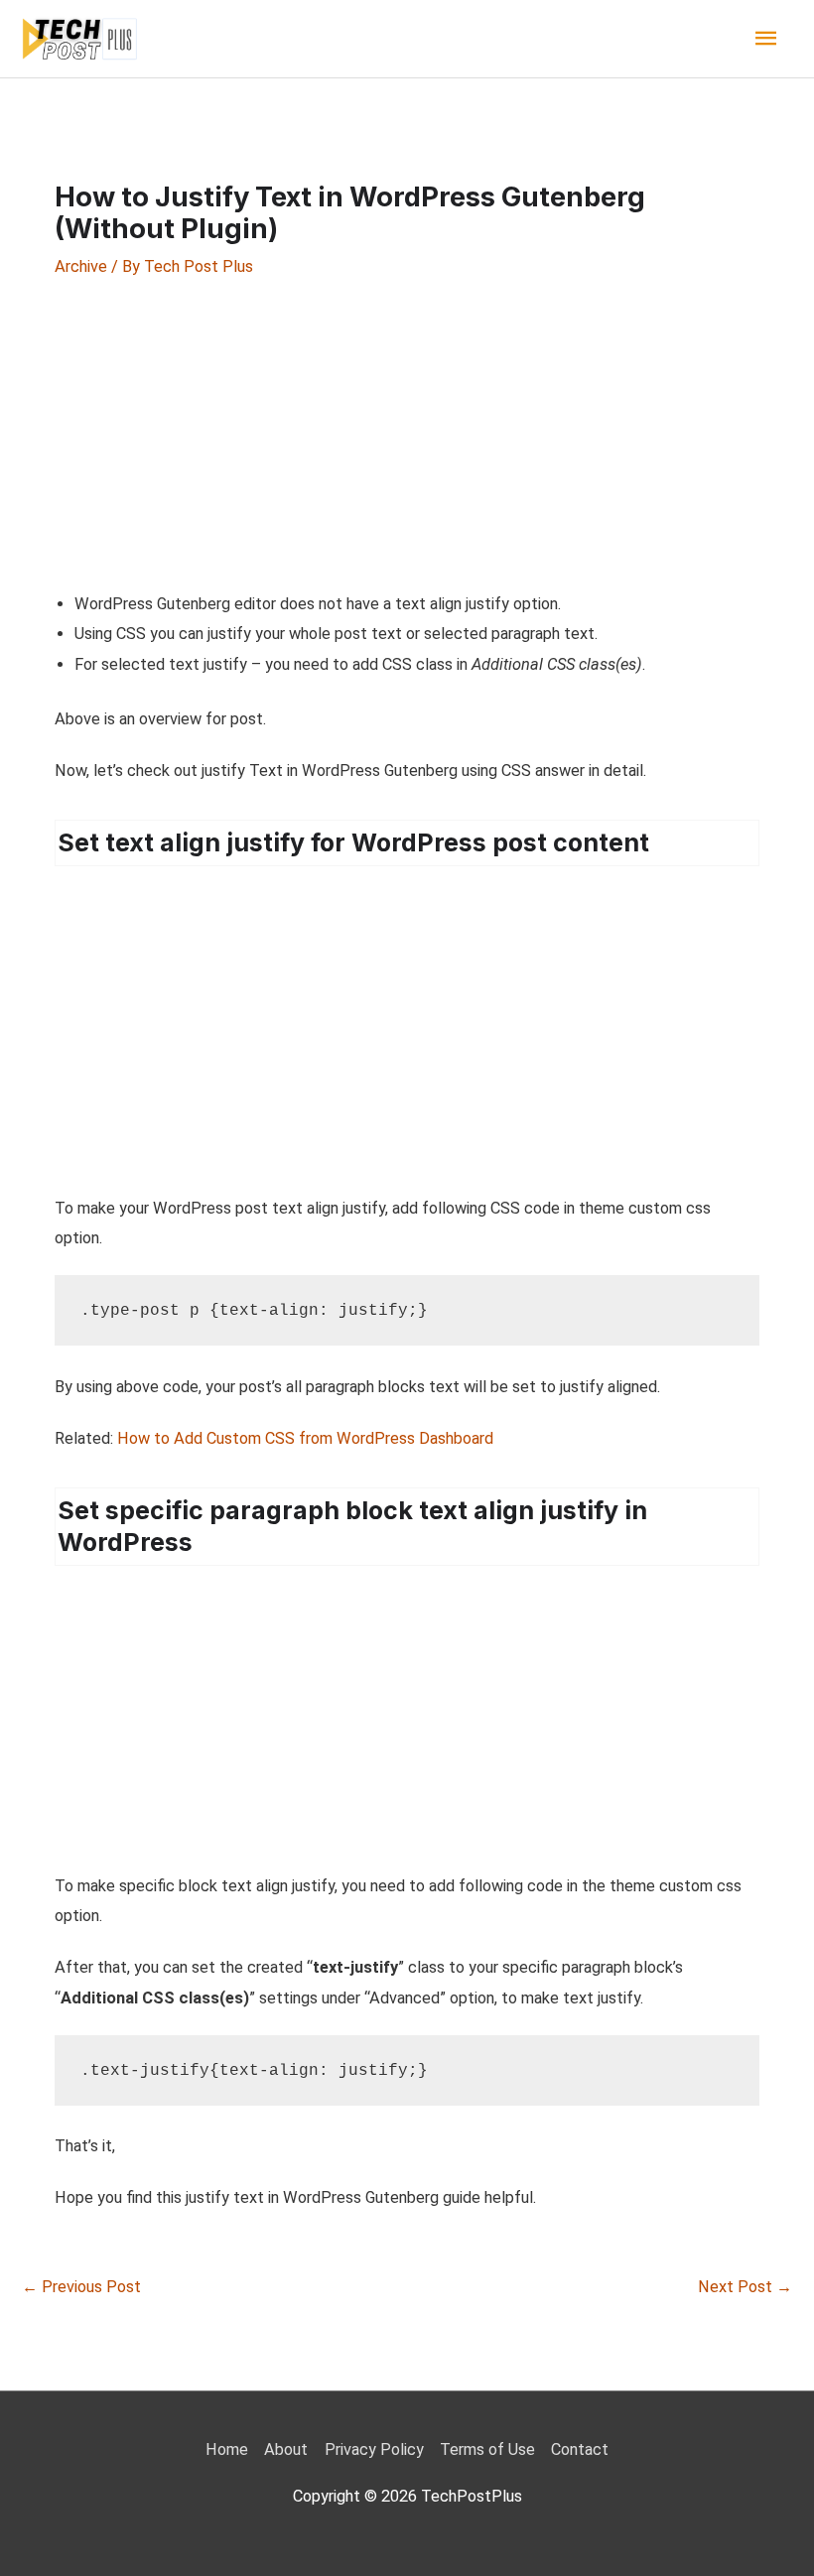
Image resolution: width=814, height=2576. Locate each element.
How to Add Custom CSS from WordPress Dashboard (305, 1438)
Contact (580, 2449)
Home (227, 2449)
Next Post (745, 2287)
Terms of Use (487, 2449)
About (286, 2449)
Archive (81, 266)
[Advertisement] (407, 434)
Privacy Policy (374, 2449)
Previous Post (81, 2287)
